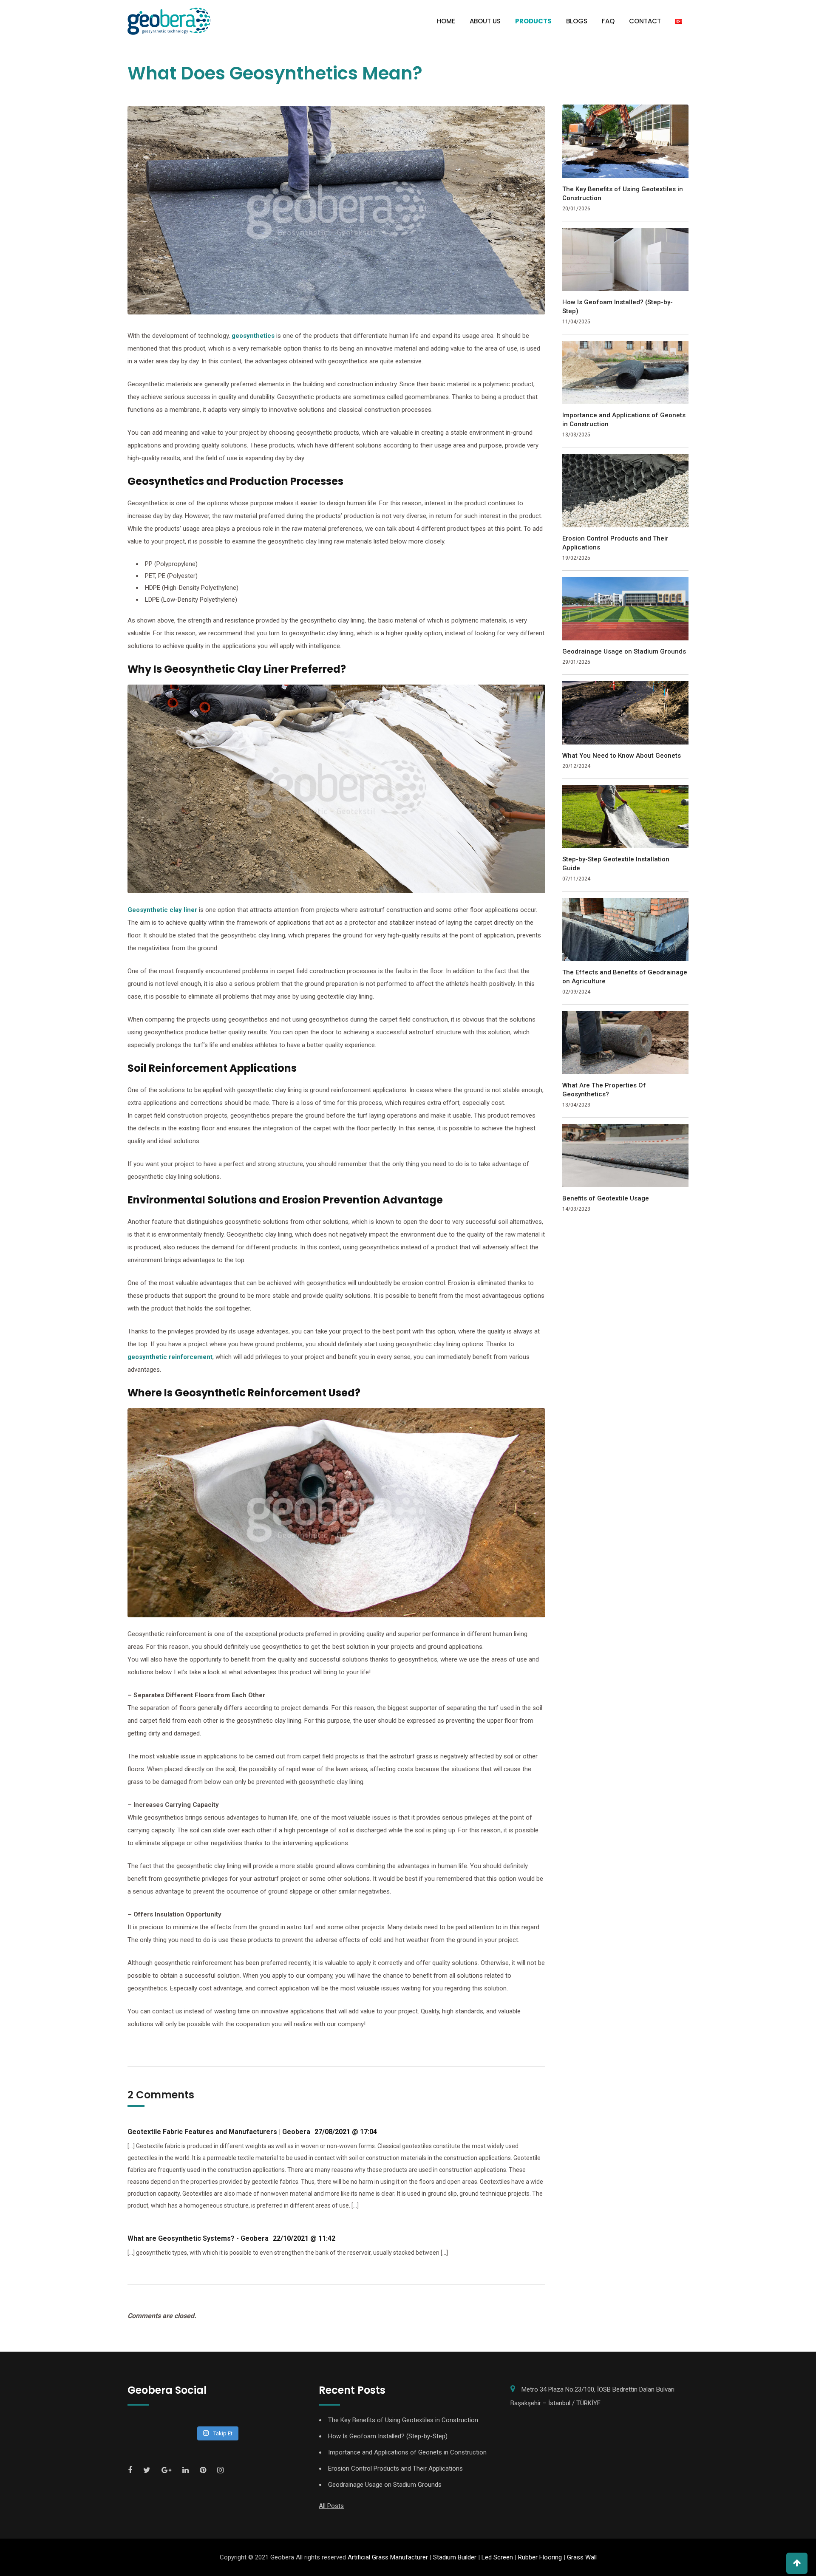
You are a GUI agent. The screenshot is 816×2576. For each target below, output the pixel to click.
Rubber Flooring (540, 2557)
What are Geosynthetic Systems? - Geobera (198, 2238)
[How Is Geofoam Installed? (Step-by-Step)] (626, 259)
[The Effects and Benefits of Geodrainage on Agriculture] (626, 930)
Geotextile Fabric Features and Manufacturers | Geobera (219, 2132)
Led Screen (497, 2557)
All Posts (331, 2506)
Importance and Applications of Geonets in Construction (624, 420)
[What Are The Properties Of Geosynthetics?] (626, 1043)
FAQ (608, 21)
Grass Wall (582, 2557)
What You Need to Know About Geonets (622, 756)
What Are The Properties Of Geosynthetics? (604, 1090)
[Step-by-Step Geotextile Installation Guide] (626, 817)
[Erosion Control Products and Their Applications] (626, 491)
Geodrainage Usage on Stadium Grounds (624, 651)
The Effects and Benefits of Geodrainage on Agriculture (625, 977)
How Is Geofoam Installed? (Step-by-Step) (618, 307)
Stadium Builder (455, 2557)
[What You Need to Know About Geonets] (626, 713)
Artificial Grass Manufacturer (388, 2557)
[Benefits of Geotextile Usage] (626, 1156)
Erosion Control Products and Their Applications (615, 543)
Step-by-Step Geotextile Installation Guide (616, 864)
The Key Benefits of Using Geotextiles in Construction (623, 194)
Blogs (577, 21)
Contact (645, 21)
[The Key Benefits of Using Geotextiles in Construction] (626, 141)
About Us (485, 21)
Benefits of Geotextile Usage (606, 1198)
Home (446, 21)
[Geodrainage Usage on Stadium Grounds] (626, 609)
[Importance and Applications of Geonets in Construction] (626, 372)
